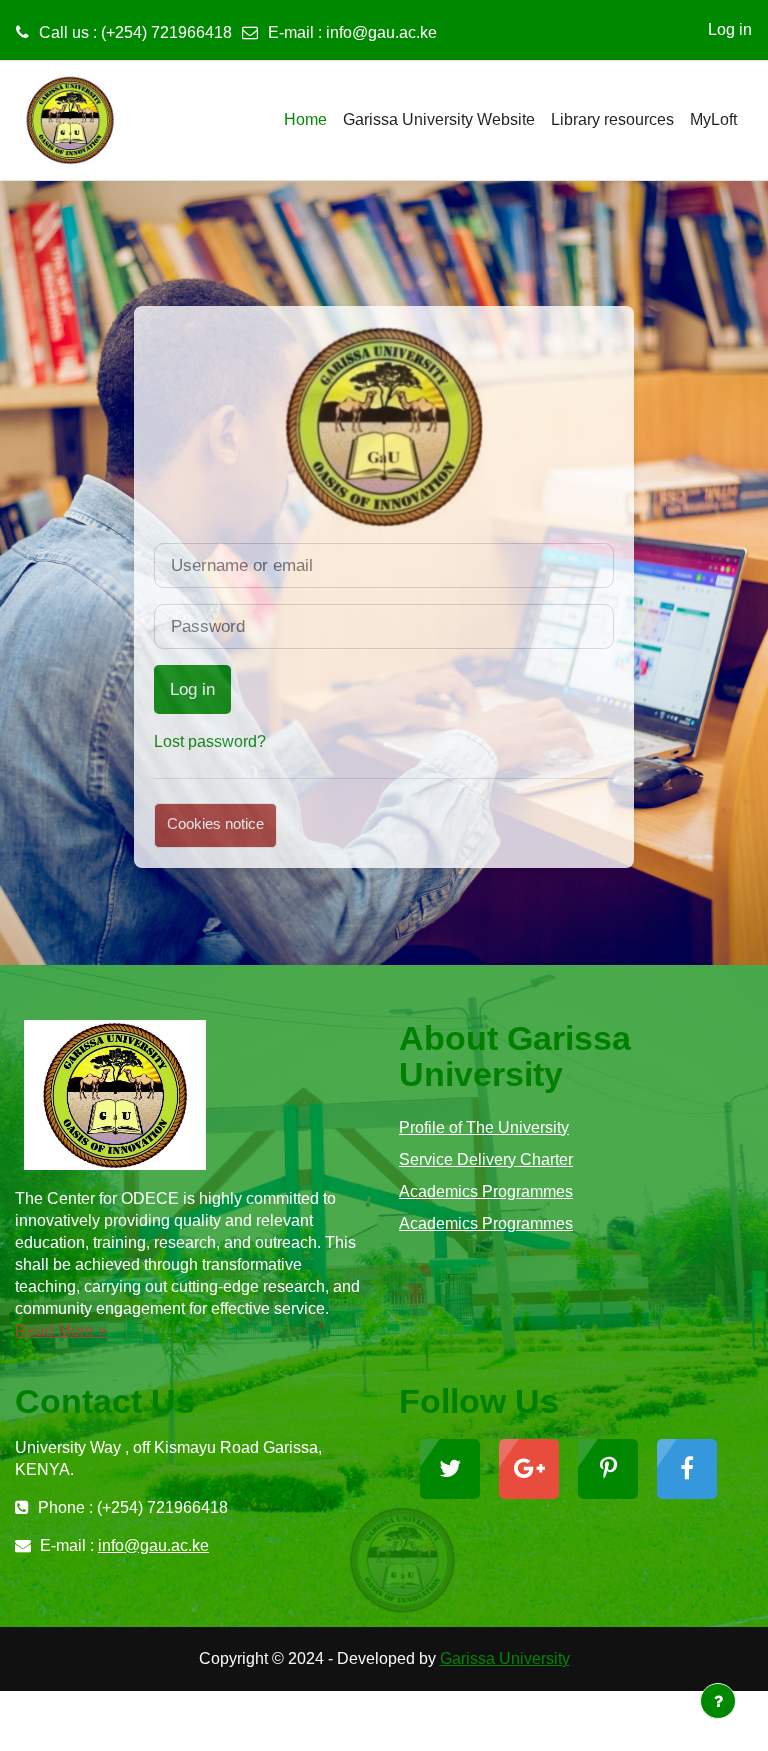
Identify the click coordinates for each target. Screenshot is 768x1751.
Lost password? (210, 741)
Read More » (61, 1330)
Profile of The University (484, 1127)
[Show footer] (718, 1701)
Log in (730, 29)
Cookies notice (215, 824)
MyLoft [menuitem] (713, 119)
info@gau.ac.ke (381, 32)
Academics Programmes (486, 1191)
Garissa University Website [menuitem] (439, 119)
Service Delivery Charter (486, 1159)
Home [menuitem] (305, 119)
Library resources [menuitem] (612, 119)
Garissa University (505, 1658)
